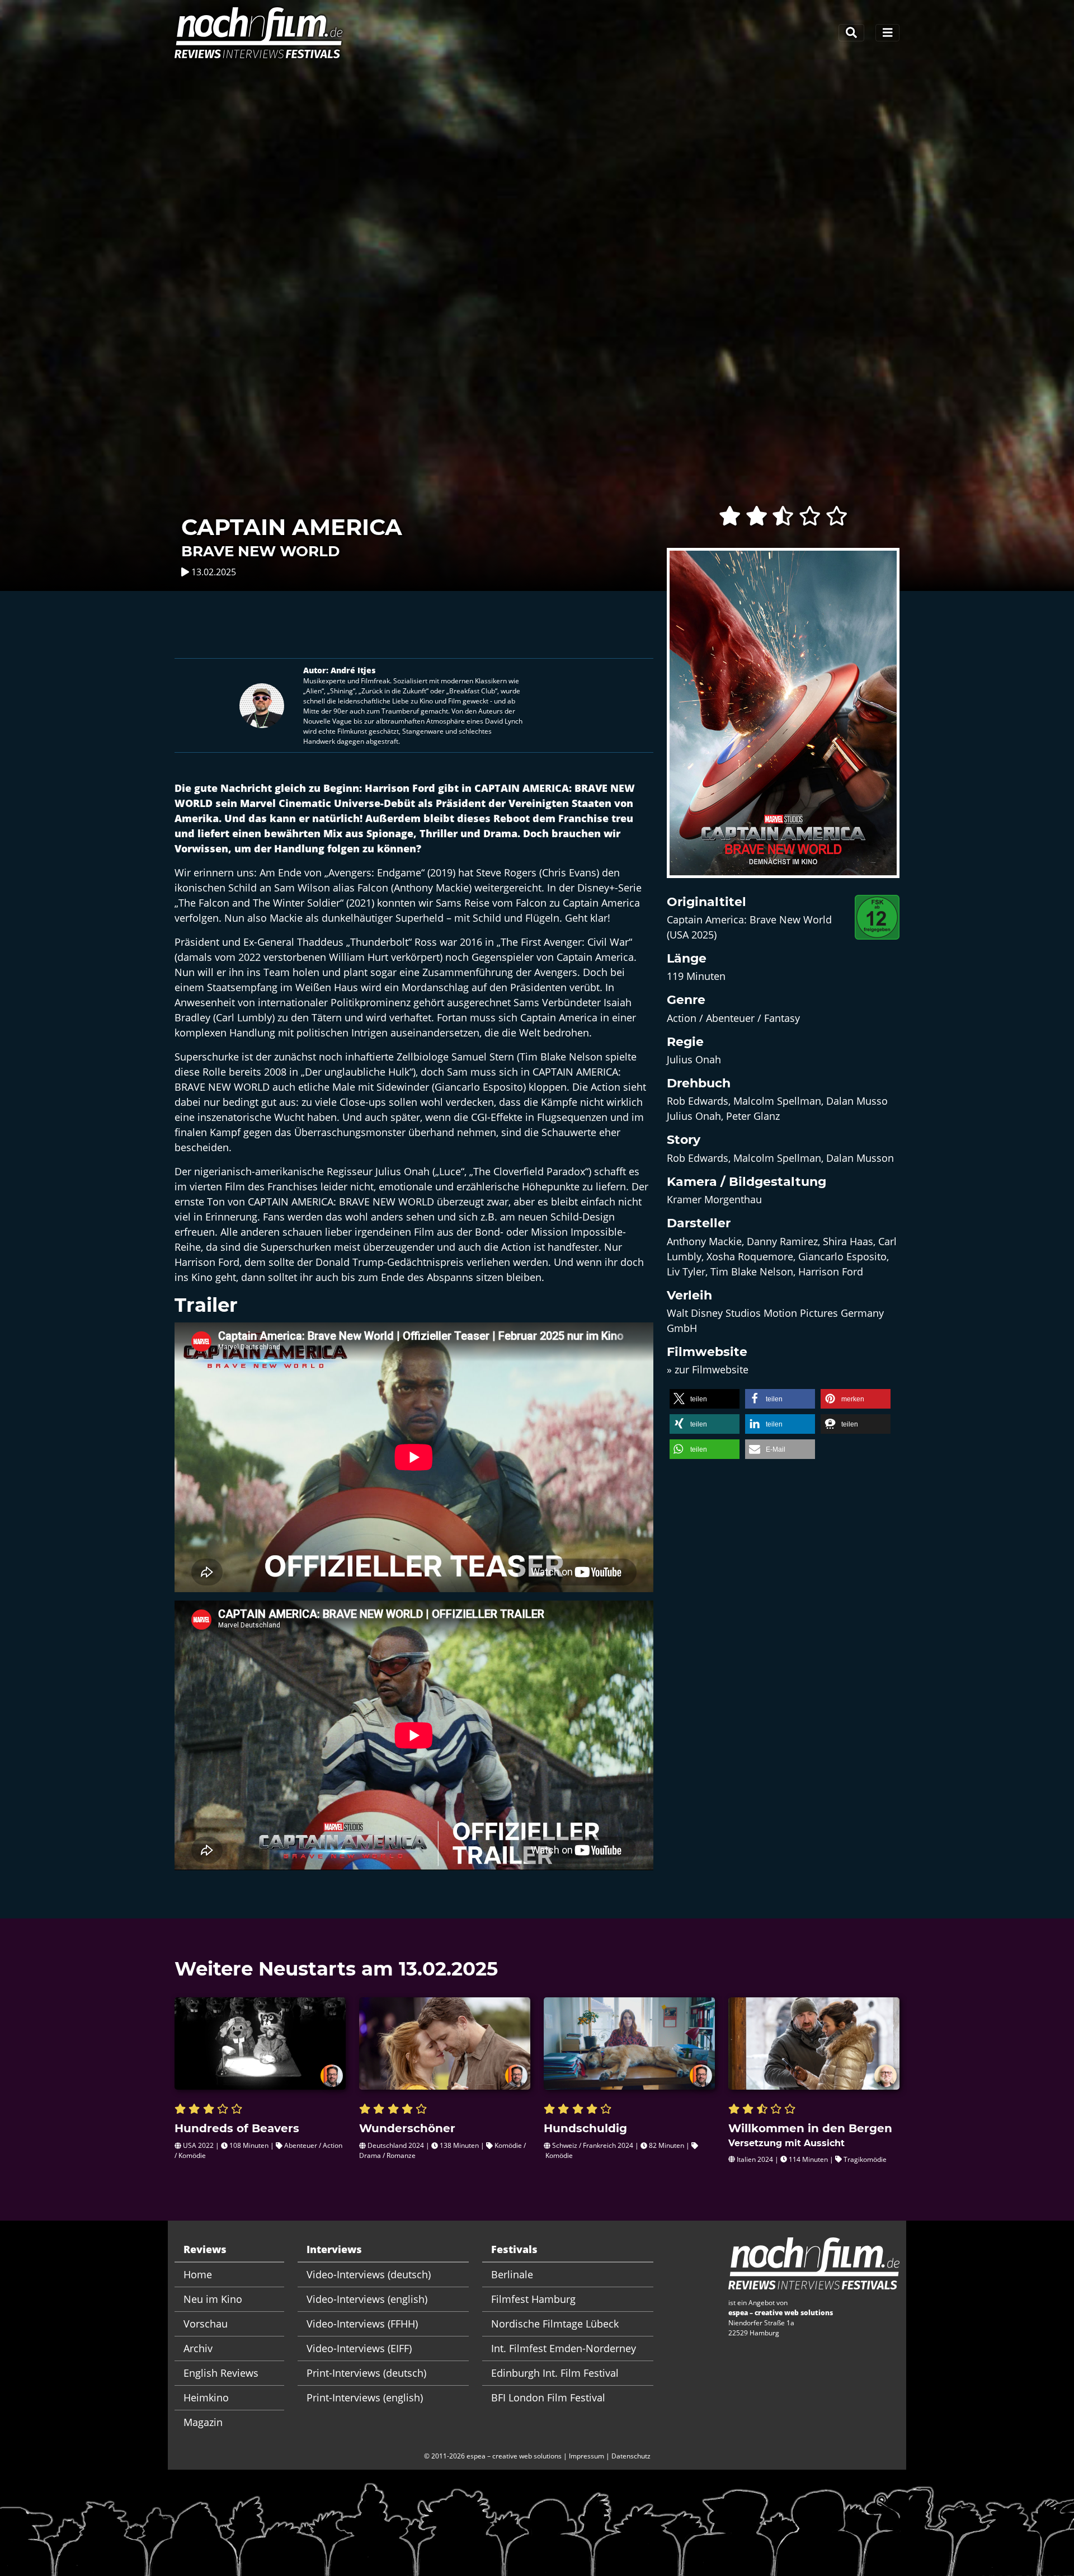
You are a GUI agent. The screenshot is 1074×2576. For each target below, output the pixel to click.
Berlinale (512, 2274)
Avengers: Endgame (375, 872)
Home (198, 2274)
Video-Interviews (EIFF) (359, 2348)
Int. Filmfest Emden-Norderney (564, 2348)
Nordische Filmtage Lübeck (555, 2324)
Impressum (587, 2456)
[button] (705, 1399)
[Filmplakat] (783, 720)
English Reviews (221, 2373)
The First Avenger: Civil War (565, 942)
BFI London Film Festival (548, 2397)
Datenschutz (631, 2456)
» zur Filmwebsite (708, 1369)
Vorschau (206, 2324)
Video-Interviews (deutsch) (369, 2274)
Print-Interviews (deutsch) (366, 2373)
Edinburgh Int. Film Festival (555, 2373)
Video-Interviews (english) (367, 2299)
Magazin (203, 2422)
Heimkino (206, 2397)
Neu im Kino (213, 2299)
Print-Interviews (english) (365, 2397)
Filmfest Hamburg (533, 2299)
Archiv (198, 2348)
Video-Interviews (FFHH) (362, 2324)
